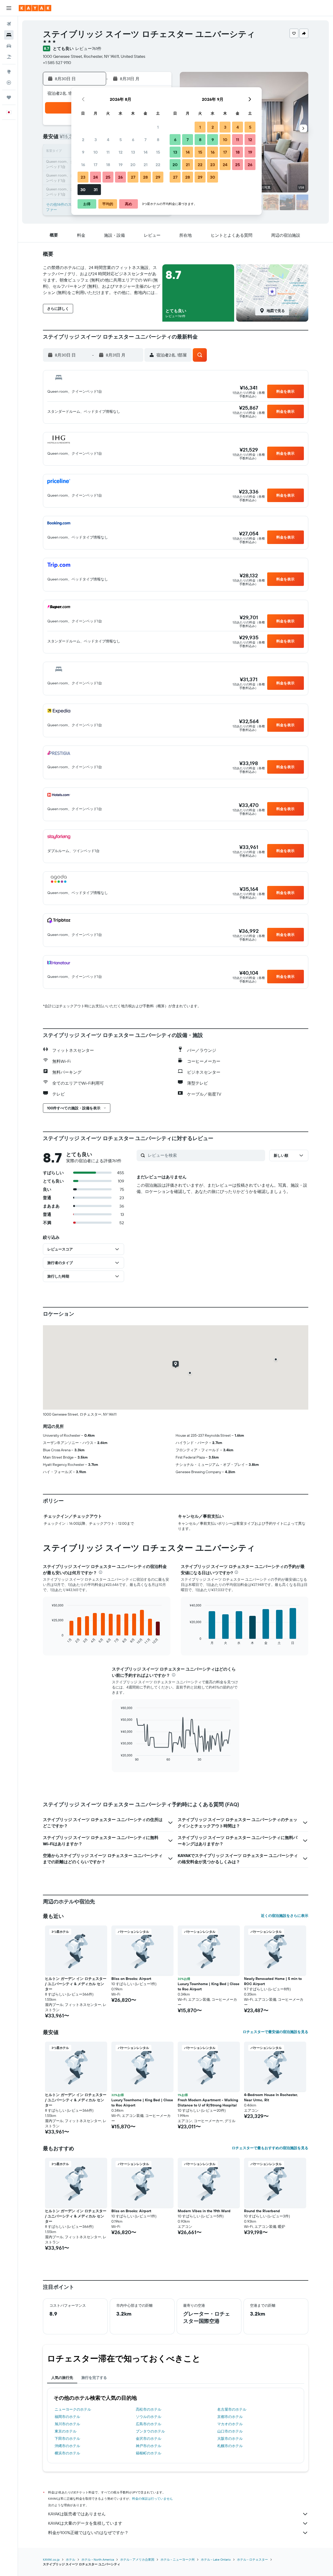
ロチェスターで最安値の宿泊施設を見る (276, 2032)
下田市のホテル (67, 2439)
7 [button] (145, 140)
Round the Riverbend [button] (262, 2211)
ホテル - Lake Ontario (216, 2559)
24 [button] (95, 177)
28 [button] (145, 177)
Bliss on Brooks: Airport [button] (131, 1979)
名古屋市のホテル (232, 2409)
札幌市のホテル (230, 2446)
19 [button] (121, 165)
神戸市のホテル (149, 2446)
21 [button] (146, 165)
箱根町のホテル (149, 2453)
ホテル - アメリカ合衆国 (137, 2559)
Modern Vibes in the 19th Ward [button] (204, 2211)
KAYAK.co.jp (51, 2559)
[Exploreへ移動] (9, 72)
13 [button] (133, 152)
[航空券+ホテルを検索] (9, 57)
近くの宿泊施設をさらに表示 (285, 1916)
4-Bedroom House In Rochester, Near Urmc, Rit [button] (271, 2097)
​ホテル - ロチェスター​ (252, 2559)
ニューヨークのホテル (73, 2409)
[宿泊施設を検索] (9, 35)
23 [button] (83, 177)
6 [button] (133, 140)
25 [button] (108, 177)
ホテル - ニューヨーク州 (178, 2559)
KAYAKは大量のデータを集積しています (85, 2523)
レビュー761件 (88, 48)
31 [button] (96, 190)
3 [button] (96, 140)
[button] (9, 8)
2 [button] (83, 140)
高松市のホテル (149, 2409)
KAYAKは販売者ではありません (77, 2514)
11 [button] (108, 152)
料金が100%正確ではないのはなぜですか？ (88, 2533)
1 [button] (158, 127)
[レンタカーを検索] (9, 46)
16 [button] (83, 165)
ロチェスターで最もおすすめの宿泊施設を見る (270, 2148)
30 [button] (83, 190)
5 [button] (121, 140)
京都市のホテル (230, 2417)
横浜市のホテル (67, 2453)
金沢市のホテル (149, 2439)
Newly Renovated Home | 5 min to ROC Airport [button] (273, 1981)
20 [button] (133, 165)
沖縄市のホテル (67, 2446)
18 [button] (108, 165)
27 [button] (133, 177)
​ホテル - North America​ (98, 2559)
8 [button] (158, 140)
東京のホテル (66, 2431)
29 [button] (158, 177)
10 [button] (96, 152)
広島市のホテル (149, 2424)
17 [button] (95, 165)
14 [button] (146, 152)
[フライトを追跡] (9, 83)
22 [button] (158, 165)
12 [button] (121, 152)
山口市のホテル (230, 2431)
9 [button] (83, 152)
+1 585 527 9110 (57, 62)
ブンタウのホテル (150, 2431)
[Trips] (9, 97)
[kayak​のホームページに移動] (35, 8)
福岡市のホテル (67, 2417)
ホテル (71, 2559)
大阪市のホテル (230, 2439)
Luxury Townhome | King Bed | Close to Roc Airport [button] (209, 1986)
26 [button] (120, 177)
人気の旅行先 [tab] (62, 2378)
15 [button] (158, 152)
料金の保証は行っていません (152, 2499)
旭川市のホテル (67, 2424)
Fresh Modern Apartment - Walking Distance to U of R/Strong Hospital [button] (208, 2103)
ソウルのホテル (149, 2417)
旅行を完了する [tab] (94, 2378)
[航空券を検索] (9, 24)
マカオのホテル (230, 2424)
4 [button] (108, 140)
